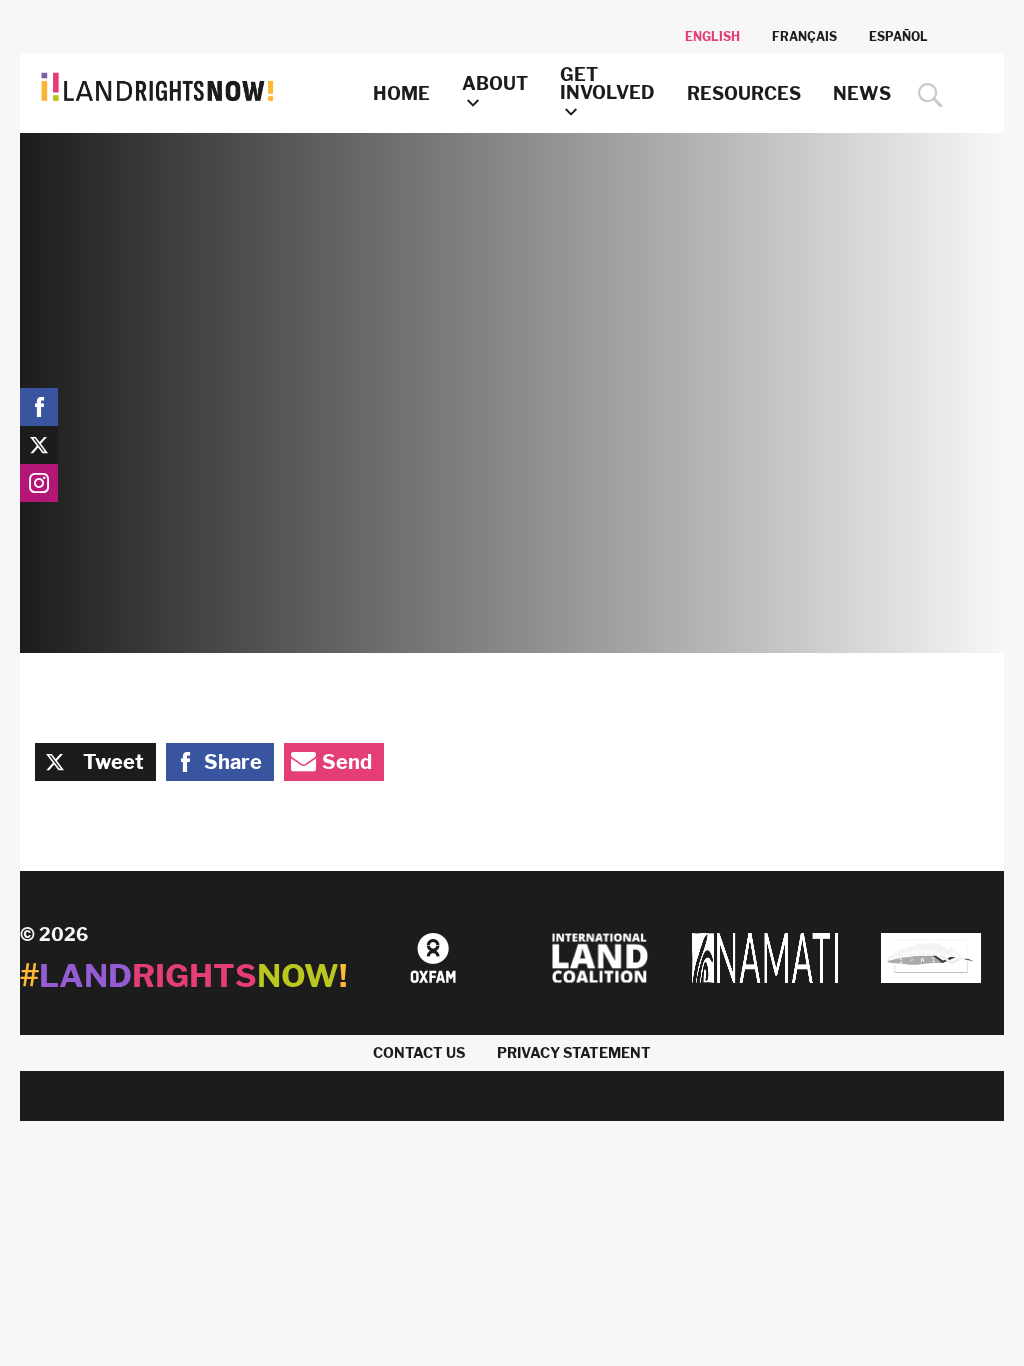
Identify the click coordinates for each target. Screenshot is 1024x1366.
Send (347, 762)
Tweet (113, 762)
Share (233, 762)
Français (804, 36)
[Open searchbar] (925, 95)
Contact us (419, 1052)
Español (898, 36)
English (712, 36)
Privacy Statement (574, 1052)
